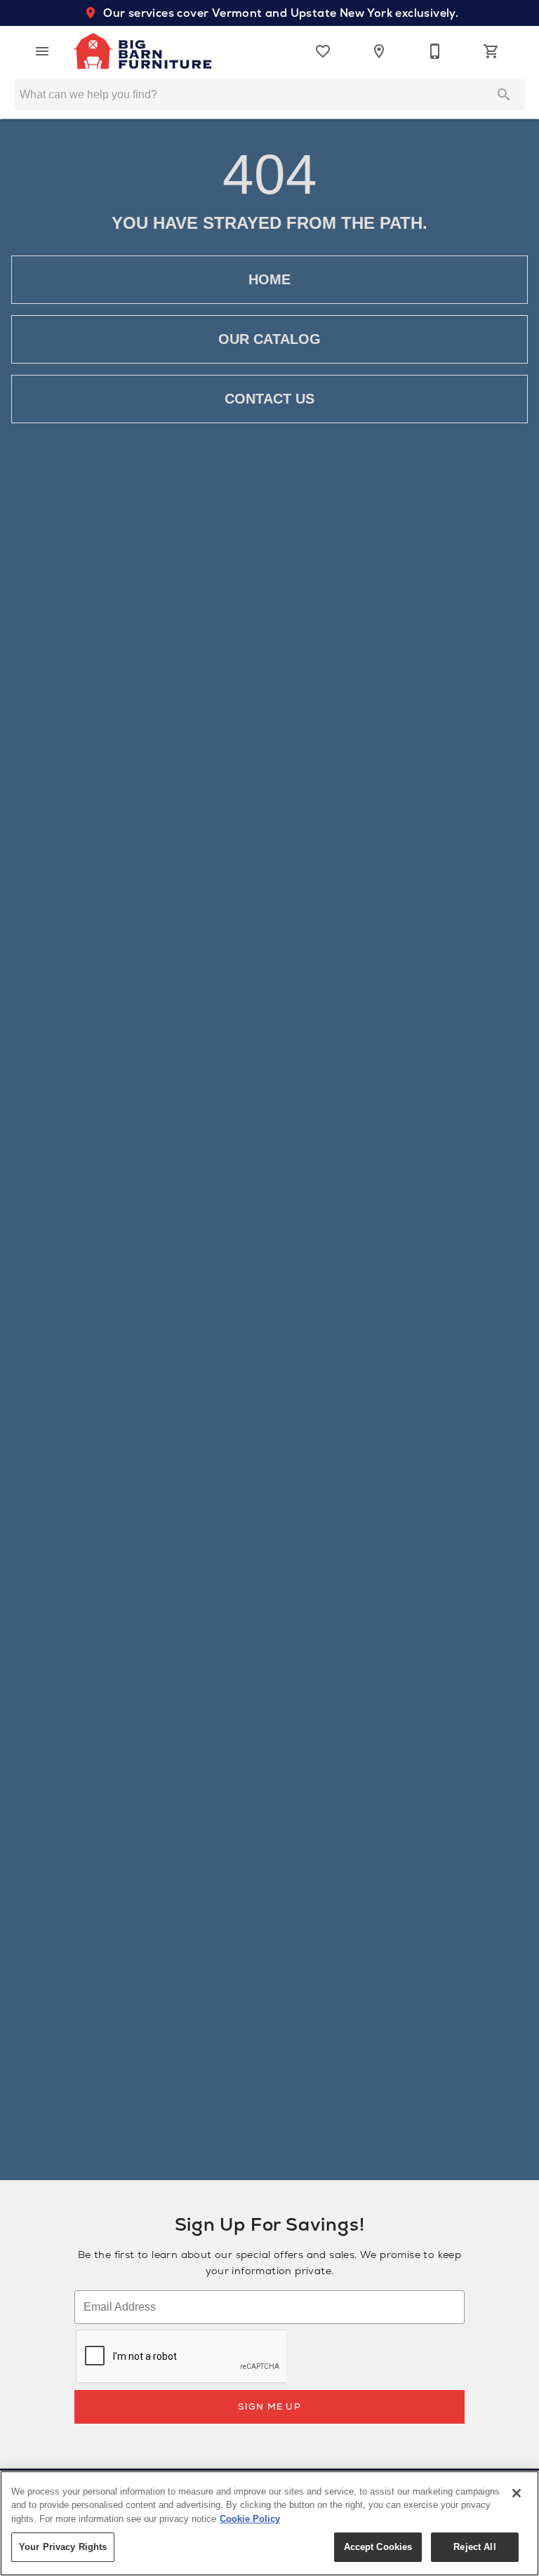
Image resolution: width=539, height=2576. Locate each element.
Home (269, 279)
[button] (42, 51)
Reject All (474, 2547)
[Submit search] (504, 95)
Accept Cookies (378, 2547)
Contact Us (269, 399)
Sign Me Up (269, 2406)
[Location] (379, 51)
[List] (323, 51)
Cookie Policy (250, 2519)
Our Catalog (269, 339)
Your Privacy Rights (63, 2547)
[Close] (517, 2493)
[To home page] (142, 51)
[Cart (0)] (491, 51)
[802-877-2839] (435, 51)
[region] (269, 2523)
